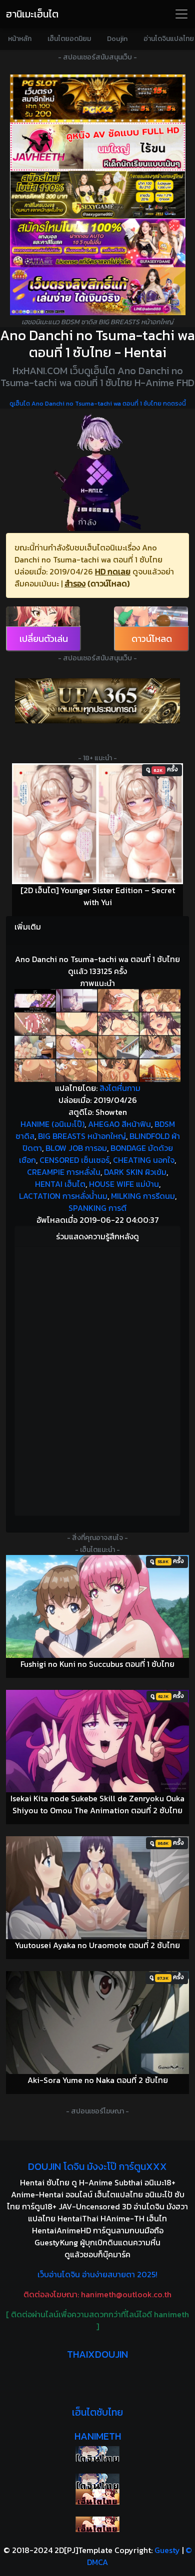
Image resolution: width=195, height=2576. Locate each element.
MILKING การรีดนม (143, 1196)
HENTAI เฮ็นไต (60, 1184)
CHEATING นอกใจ (144, 1160)
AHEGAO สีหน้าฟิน (119, 1124)
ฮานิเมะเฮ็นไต (32, 14)
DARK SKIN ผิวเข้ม (135, 1172)
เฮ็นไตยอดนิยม (69, 39)
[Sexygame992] (97, 195)
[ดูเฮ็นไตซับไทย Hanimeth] (97, 2497)
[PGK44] (97, 98)
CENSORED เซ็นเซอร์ (74, 1160)
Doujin (117, 39)
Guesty (167, 2550)
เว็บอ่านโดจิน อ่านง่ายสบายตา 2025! (97, 2274)
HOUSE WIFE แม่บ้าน (124, 1184)
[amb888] (97, 291)
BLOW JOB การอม (76, 1148)
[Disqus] (97, 1380)
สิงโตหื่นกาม (120, 1088)
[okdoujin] (97, 2454)
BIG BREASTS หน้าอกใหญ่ (82, 1136)
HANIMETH (98, 2436)
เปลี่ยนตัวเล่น (44, 639)
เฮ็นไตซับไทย (97, 2412)
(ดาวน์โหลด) (108, 583)
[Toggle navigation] (181, 14)
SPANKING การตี (97, 1208)
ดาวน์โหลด (152, 639)
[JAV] (97, 146)
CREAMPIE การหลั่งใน (64, 1172)
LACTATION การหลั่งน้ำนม (63, 1196)
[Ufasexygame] (97, 243)
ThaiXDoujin (97, 2354)
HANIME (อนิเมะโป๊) (52, 1124)
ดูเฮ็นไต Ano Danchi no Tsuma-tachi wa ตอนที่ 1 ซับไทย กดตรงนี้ (98, 404)
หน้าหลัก (20, 39)
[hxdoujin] (97, 2481)
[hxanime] (97, 2524)
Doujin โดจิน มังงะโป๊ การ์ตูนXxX (97, 2166)
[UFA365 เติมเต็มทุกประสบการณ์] (97, 701)
